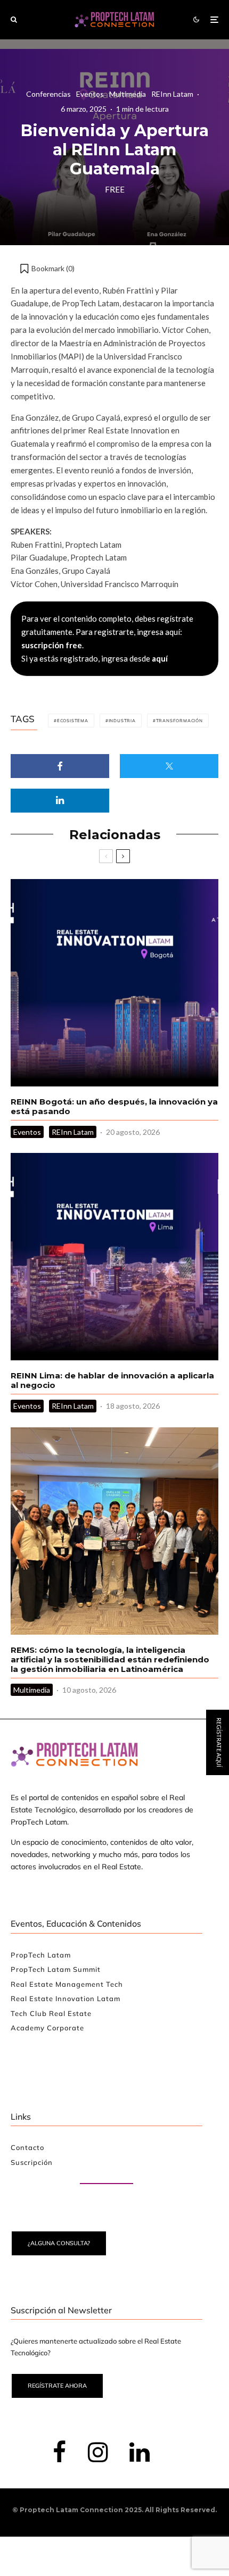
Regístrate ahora (57, 2386)
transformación (179, 721)
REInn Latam (172, 94)
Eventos (90, 94)
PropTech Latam (41, 1955)
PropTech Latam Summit (56, 1969)
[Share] (60, 766)
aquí (160, 658)
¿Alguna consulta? (59, 2243)
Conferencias (48, 94)
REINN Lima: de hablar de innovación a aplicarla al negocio (112, 1381)
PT (219, 1368)
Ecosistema (73, 721)
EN (187, 1368)
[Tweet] (169, 766)
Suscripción (32, 2162)
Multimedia (128, 94)
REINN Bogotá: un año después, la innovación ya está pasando (114, 1107)
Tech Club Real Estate (51, 2013)
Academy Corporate (47, 2028)
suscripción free (52, 645)
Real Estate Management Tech (67, 1984)
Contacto (27, 2147)
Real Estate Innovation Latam (66, 1998)
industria (122, 721)
